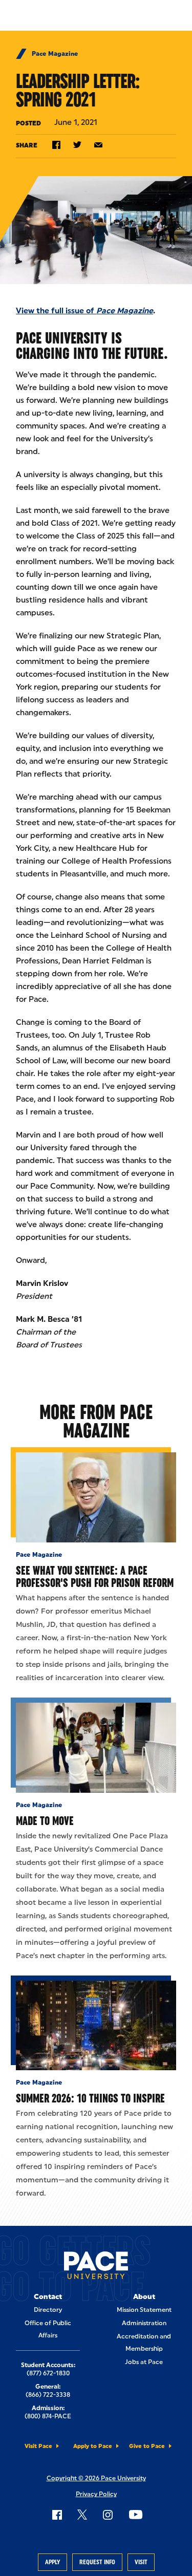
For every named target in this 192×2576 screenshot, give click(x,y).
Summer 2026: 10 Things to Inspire (90, 2098)
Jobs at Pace (144, 2362)
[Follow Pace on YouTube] (136, 2515)
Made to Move (45, 1821)
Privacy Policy (96, 2494)
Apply (52, 2562)
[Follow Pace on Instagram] (108, 2515)
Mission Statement (144, 2310)
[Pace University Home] (96, 2267)
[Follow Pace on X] (82, 2515)
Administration (144, 2323)
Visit (141, 2562)
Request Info (97, 2562)
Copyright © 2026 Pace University (96, 2478)
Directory (48, 2310)
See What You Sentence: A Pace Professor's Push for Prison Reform (95, 1576)
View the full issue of (84, 311)
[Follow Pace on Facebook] (57, 2515)
